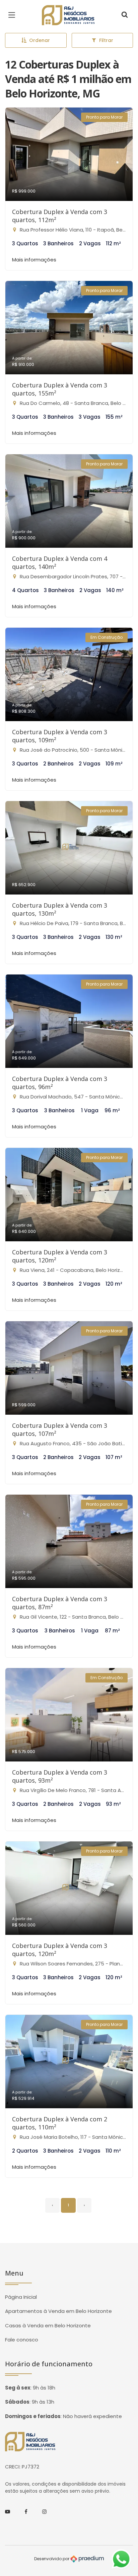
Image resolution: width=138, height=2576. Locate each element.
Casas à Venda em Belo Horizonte (48, 2325)
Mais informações (34, 260)
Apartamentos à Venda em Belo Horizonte (58, 2311)
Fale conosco (22, 2340)
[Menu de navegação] (13, 15)
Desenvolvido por (52, 2559)
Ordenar (40, 40)
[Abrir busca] (125, 15)
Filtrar (106, 40)
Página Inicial (21, 2297)
